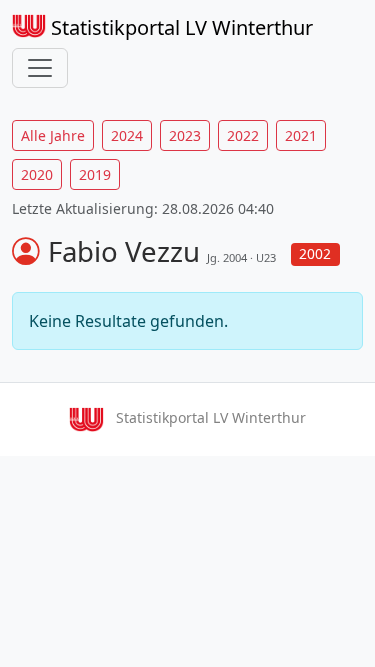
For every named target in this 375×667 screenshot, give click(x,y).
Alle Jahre (53, 135)
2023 (185, 135)
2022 (243, 135)
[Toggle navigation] (40, 68)
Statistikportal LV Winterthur (179, 27)
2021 (301, 135)
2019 (95, 174)
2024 (127, 135)
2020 (37, 174)
